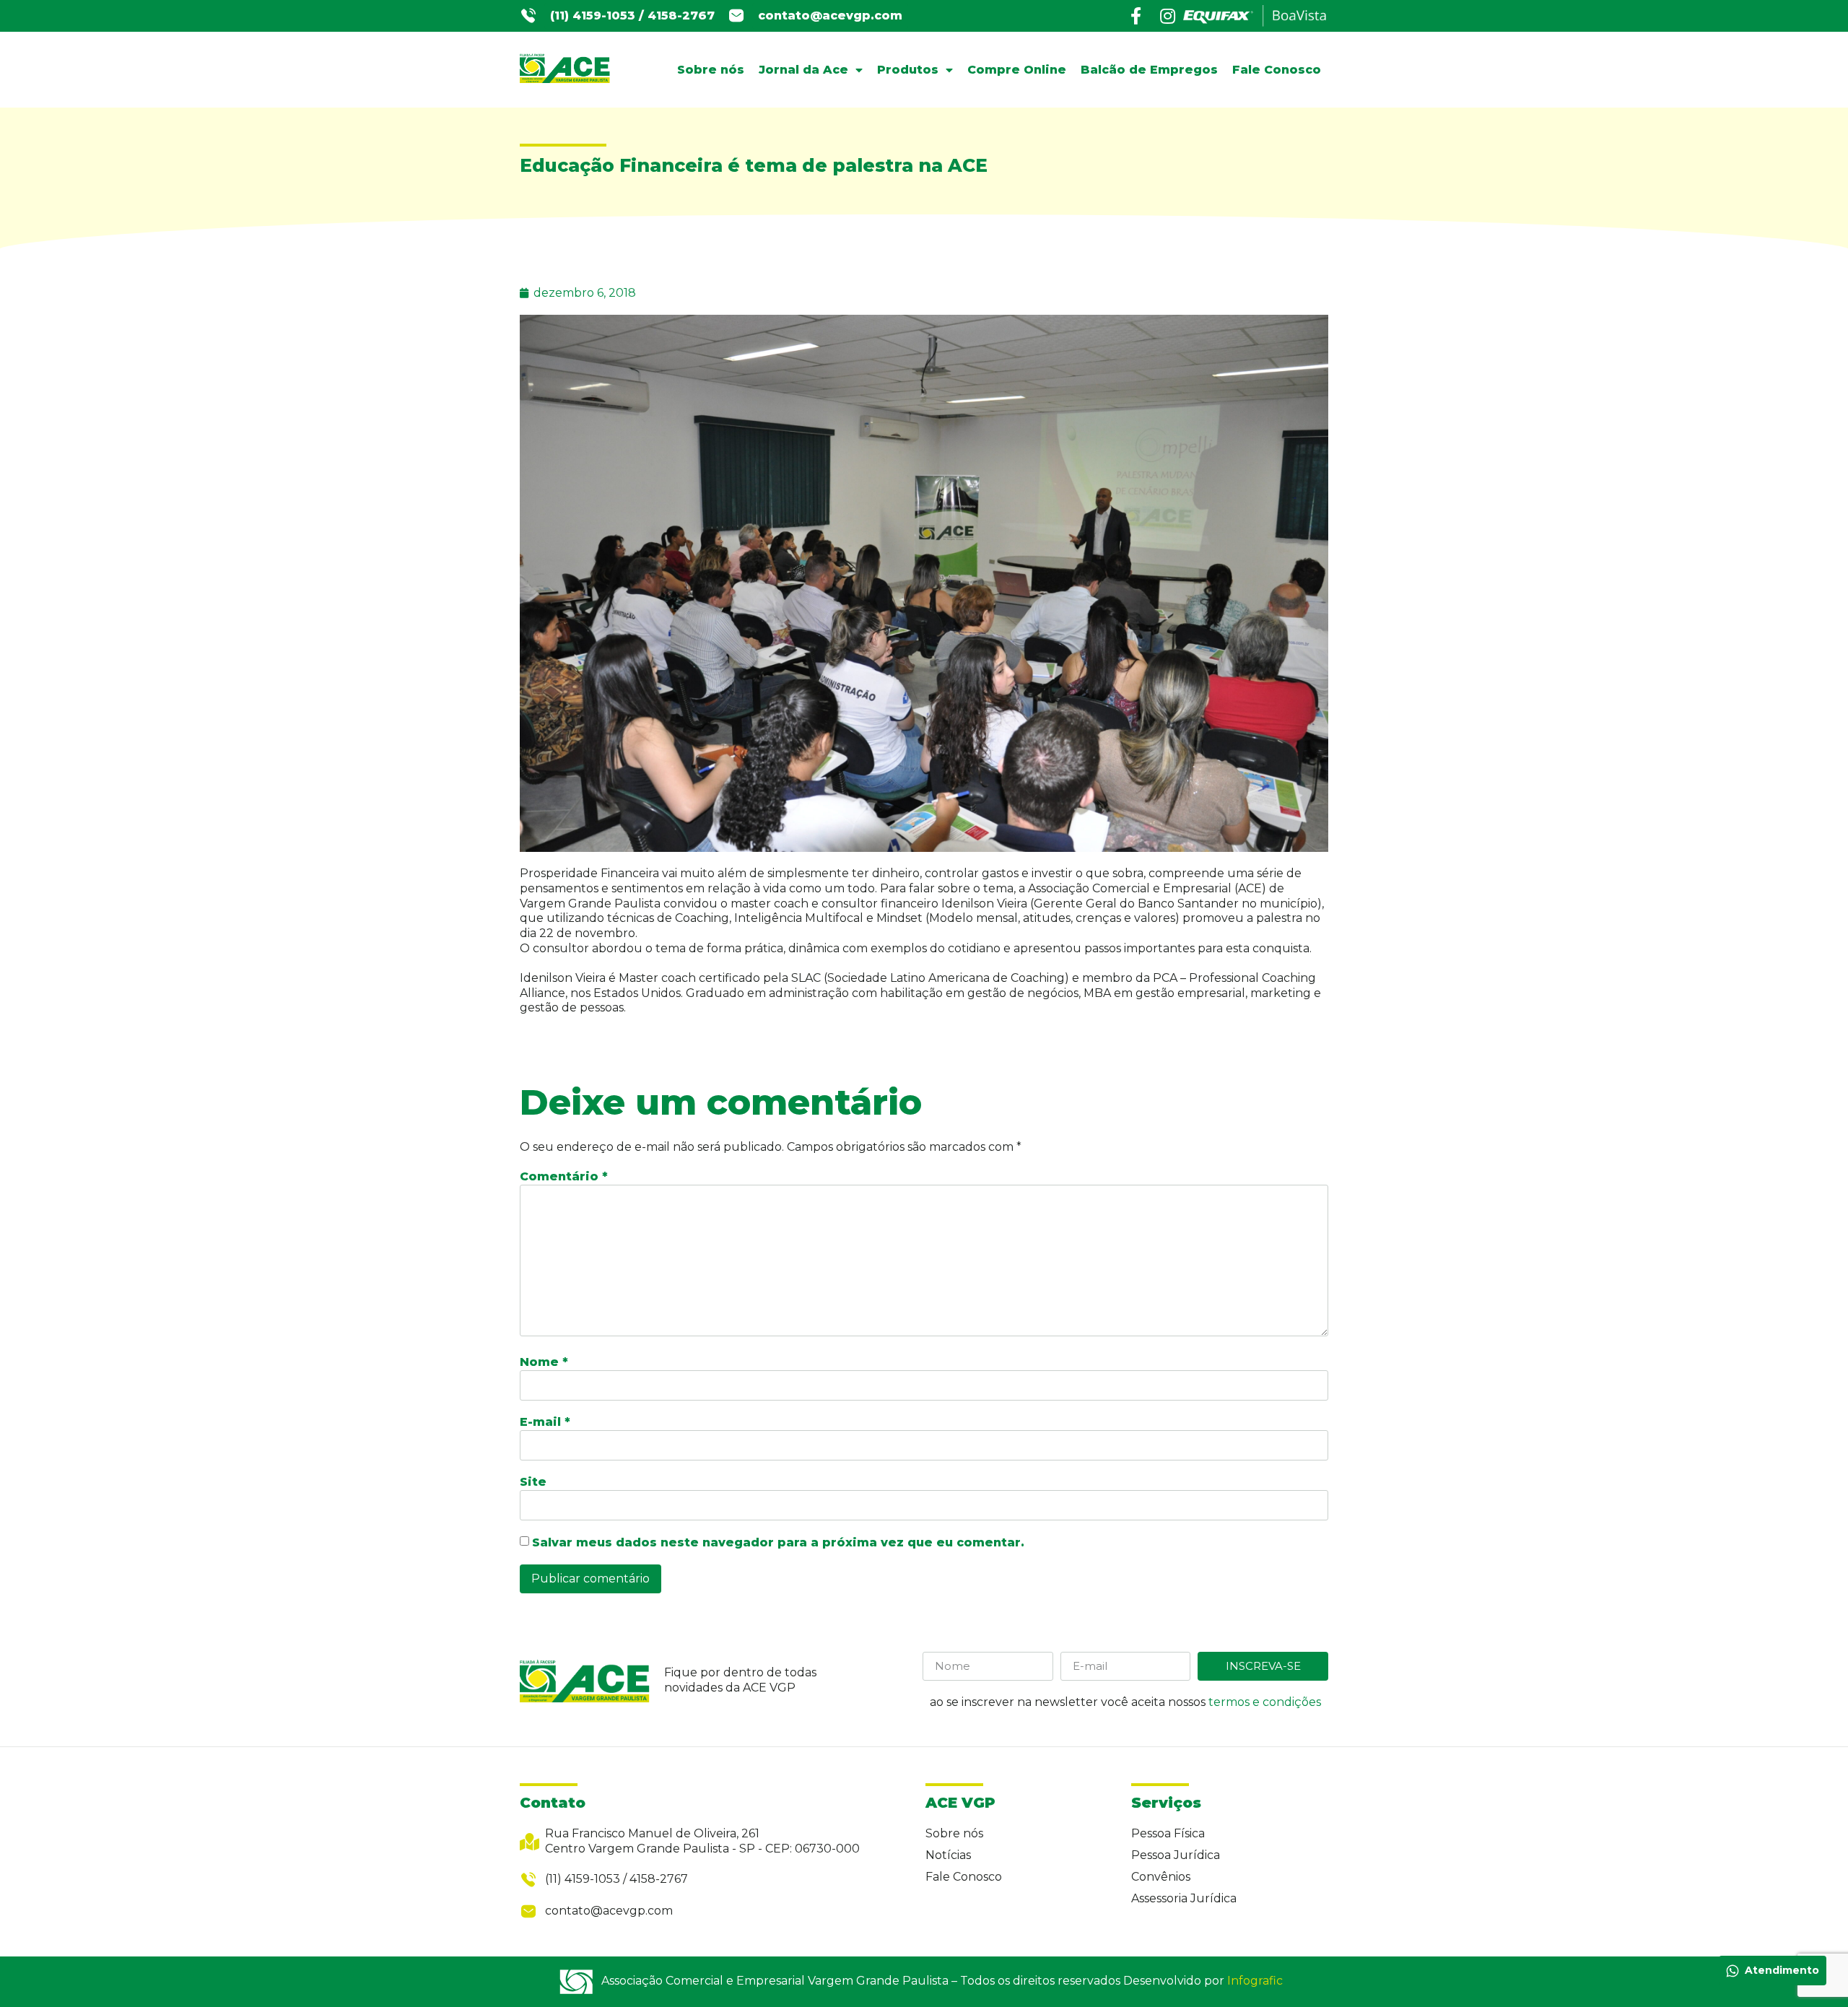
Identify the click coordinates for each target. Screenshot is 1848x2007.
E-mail (545, 1422)
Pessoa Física (1168, 1833)
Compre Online (1017, 70)
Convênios (1161, 1877)
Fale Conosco (1277, 70)
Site (533, 1482)
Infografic (1255, 1981)
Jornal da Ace (803, 70)
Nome (544, 1362)
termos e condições (1265, 1702)
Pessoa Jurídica (1176, 1855)
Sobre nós (711, 70)
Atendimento (1782, 1970)
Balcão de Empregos (1149, 70)
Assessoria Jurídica (1184, 1898)
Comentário (564, 1176)
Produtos (908, 70)
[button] (632, 16)
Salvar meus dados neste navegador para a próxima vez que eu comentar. (778, 1542)
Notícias (948, 1855)
